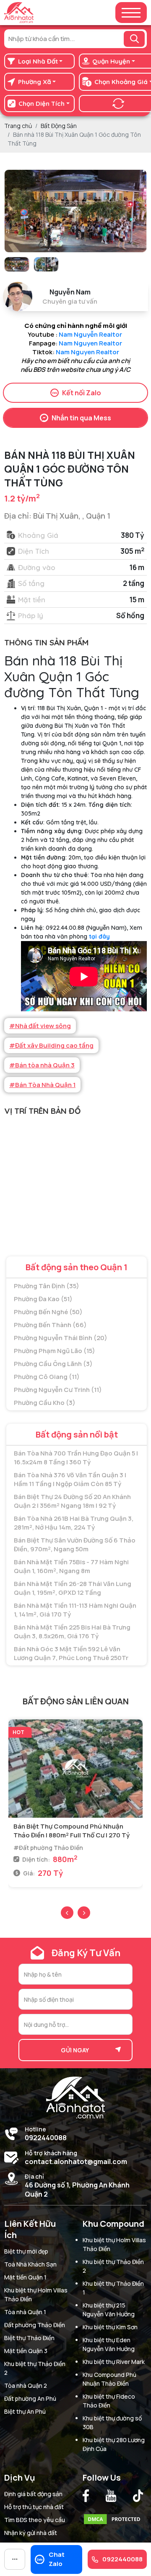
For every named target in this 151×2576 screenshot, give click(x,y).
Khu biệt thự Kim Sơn (110, 2327)
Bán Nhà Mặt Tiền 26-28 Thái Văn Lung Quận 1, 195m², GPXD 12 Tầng (73, 1588)
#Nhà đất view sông (40, 1026)
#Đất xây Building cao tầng (51, 1045)
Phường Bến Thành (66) (50, 1325)
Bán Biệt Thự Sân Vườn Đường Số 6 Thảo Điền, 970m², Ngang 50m (75, 1545)
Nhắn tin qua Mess (81, 418)
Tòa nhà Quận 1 (25, 2312)
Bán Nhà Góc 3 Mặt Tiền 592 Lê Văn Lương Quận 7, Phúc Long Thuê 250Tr (71, 1653)
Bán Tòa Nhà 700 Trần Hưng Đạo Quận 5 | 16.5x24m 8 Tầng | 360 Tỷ (76, 1458)
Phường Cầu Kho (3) (45, 1403)
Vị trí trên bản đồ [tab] (42, 1111)
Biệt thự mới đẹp (26, 2251)
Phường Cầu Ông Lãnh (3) (53, 1364)
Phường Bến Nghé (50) (48, 1312)
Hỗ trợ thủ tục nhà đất (34, 2507)
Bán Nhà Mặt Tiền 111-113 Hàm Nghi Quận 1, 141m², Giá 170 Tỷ (75, 1610)
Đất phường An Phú (30, 2398)
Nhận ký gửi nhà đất (31, 2533)
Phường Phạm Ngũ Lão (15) (55, 1351)
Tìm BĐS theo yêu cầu (35, 2520)
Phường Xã (35, 82)
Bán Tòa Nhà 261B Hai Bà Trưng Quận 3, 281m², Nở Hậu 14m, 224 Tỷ (74, 1523)
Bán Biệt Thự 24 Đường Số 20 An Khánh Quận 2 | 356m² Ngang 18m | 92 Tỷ (72, 1501)
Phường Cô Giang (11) (47, 1377)
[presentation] (67, 1913)
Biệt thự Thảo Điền (29, 2338)
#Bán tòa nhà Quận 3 (42, 1065)
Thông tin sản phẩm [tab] (46, 642)
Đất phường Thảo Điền (35, 2325)
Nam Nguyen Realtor (90, 343)
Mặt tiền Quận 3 (26, 2351)
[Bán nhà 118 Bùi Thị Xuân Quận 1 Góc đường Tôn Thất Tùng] (17, 264)
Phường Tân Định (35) (47, 1286)
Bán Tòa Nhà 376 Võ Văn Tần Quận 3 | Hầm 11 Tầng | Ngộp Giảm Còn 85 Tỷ (70, 1479)
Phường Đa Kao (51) (43, 1299)
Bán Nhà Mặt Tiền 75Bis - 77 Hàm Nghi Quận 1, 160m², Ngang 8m (71, 1566)
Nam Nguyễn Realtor (91, 334)
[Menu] (131, 13)
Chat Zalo (57, 2559)
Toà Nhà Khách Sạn (30, 2264)
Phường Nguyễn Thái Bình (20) (61, 1338)
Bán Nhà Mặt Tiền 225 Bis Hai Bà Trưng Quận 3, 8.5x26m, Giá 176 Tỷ (72, 1632)
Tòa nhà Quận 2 (26, 2385)
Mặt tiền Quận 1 (25, 2277)
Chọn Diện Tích (42, 104)
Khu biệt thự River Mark (114, 2362)
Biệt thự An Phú (25, 2411)
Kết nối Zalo (82, 393)
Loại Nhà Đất (38, 61)
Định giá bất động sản (33, 2494)
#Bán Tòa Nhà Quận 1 (42, 1085)
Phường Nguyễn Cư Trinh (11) (58, 1390)
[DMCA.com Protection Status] (114, 2517)
